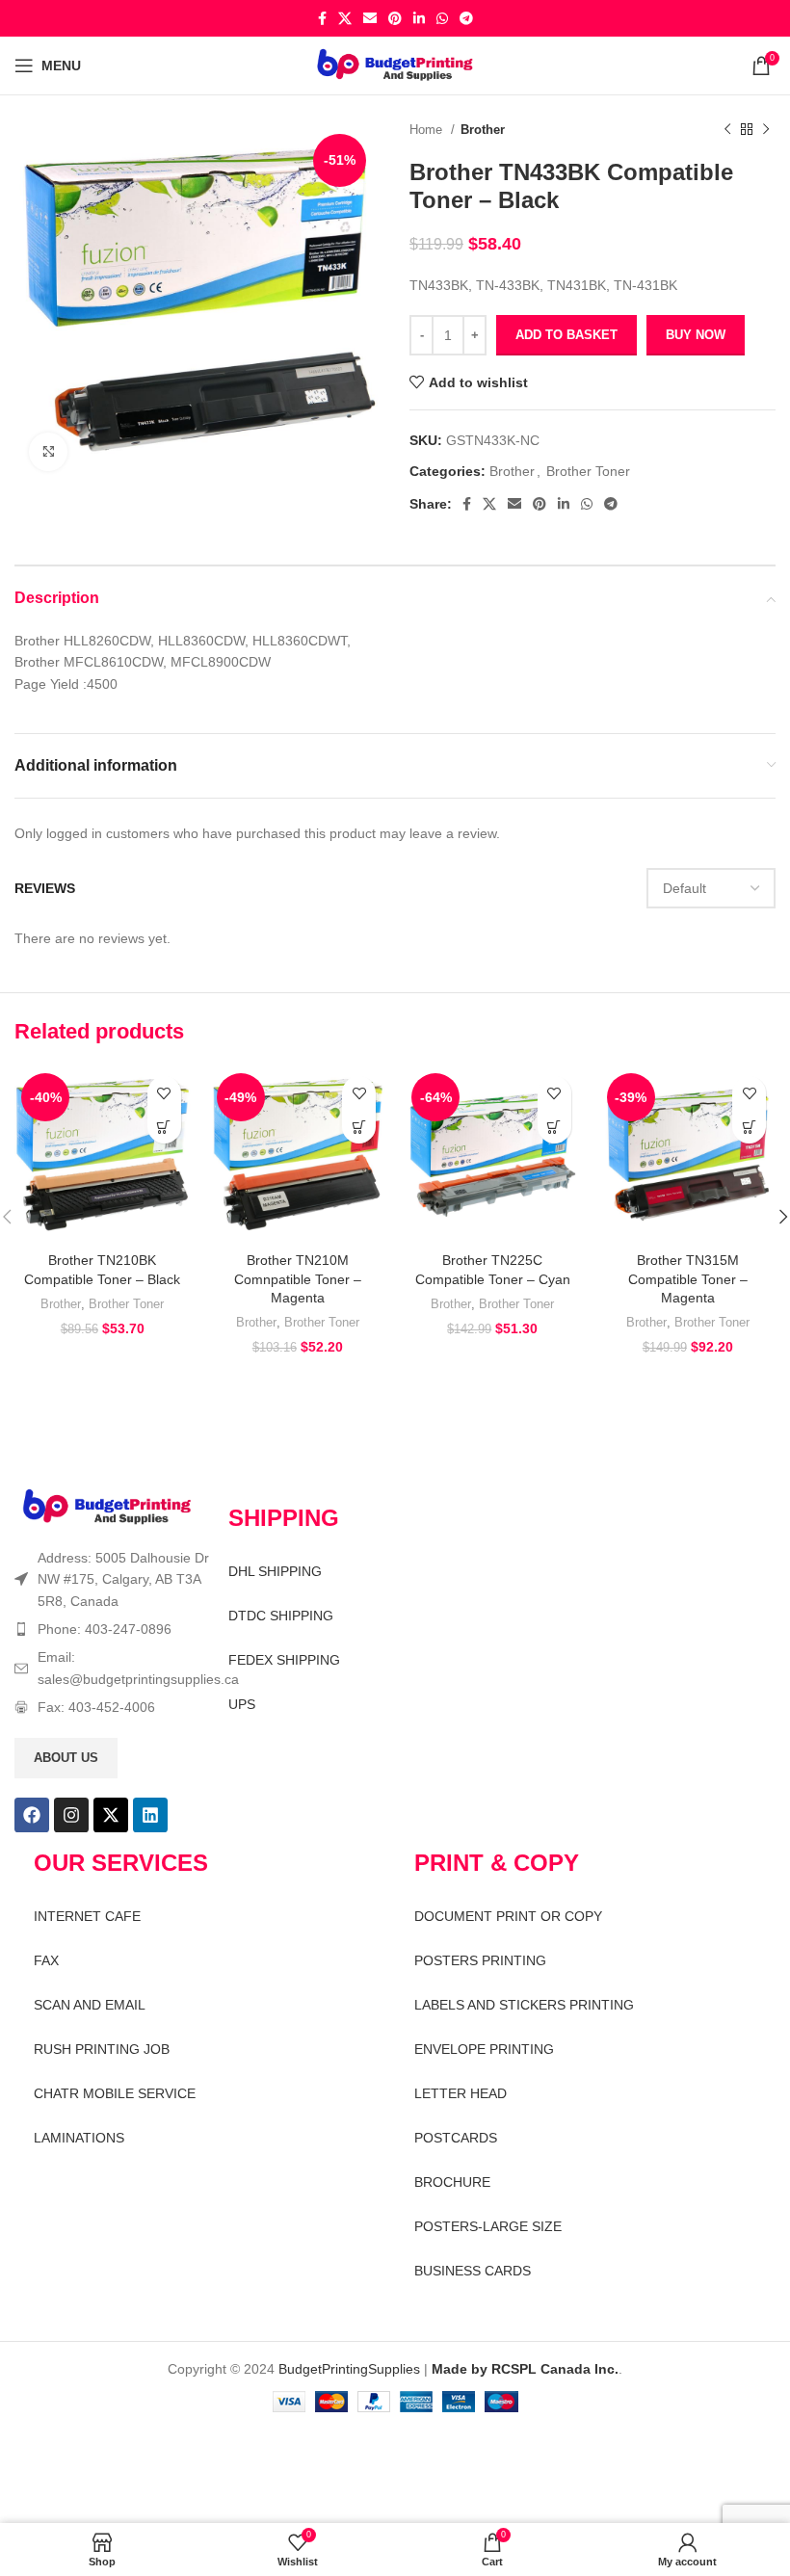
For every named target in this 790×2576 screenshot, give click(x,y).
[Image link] (107, 1507)
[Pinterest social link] (395, 18)
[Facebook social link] (322, 18)
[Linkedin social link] (419, 18)
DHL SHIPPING (275, 1571)
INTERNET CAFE (87, 1916)
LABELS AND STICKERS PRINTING (524, 2005)
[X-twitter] (111, 1815)
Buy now (696, 335)
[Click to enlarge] (48, 452)
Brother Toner (588, 471)
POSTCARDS (456, 2138)
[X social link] (345, 18)
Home (428, 130)
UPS (242, 1704)
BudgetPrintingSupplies (349, 2369)
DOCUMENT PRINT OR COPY (508, 1916)
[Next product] (766, 130)
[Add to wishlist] (164, 1093)
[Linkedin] (150, 1815)
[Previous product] (727, 130)
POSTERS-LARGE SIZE (488, 2226)
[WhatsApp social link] (442, 18)
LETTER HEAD (461, 2093)
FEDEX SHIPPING (284, 1660)
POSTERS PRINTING (480, 1960)
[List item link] (112, 1629)
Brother (483, 130)
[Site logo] (395, 65)
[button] (164, 1127)
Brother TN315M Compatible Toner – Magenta (688, 1279)
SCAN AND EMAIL (90, 2005)
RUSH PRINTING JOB (102, 2049)
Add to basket (566, 335)
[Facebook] (32, 1815)
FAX (46, 1960)
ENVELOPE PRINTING (484, 2049)
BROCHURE (452, 2182)
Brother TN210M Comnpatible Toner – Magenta (298, 1279)
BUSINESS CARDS (473, 2271)
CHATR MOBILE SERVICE (115, 2093)
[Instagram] (71, 1815)
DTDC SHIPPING (281, 1616)
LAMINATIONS (79, 2138)
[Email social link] (370, 18)
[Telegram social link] (466, 18)
